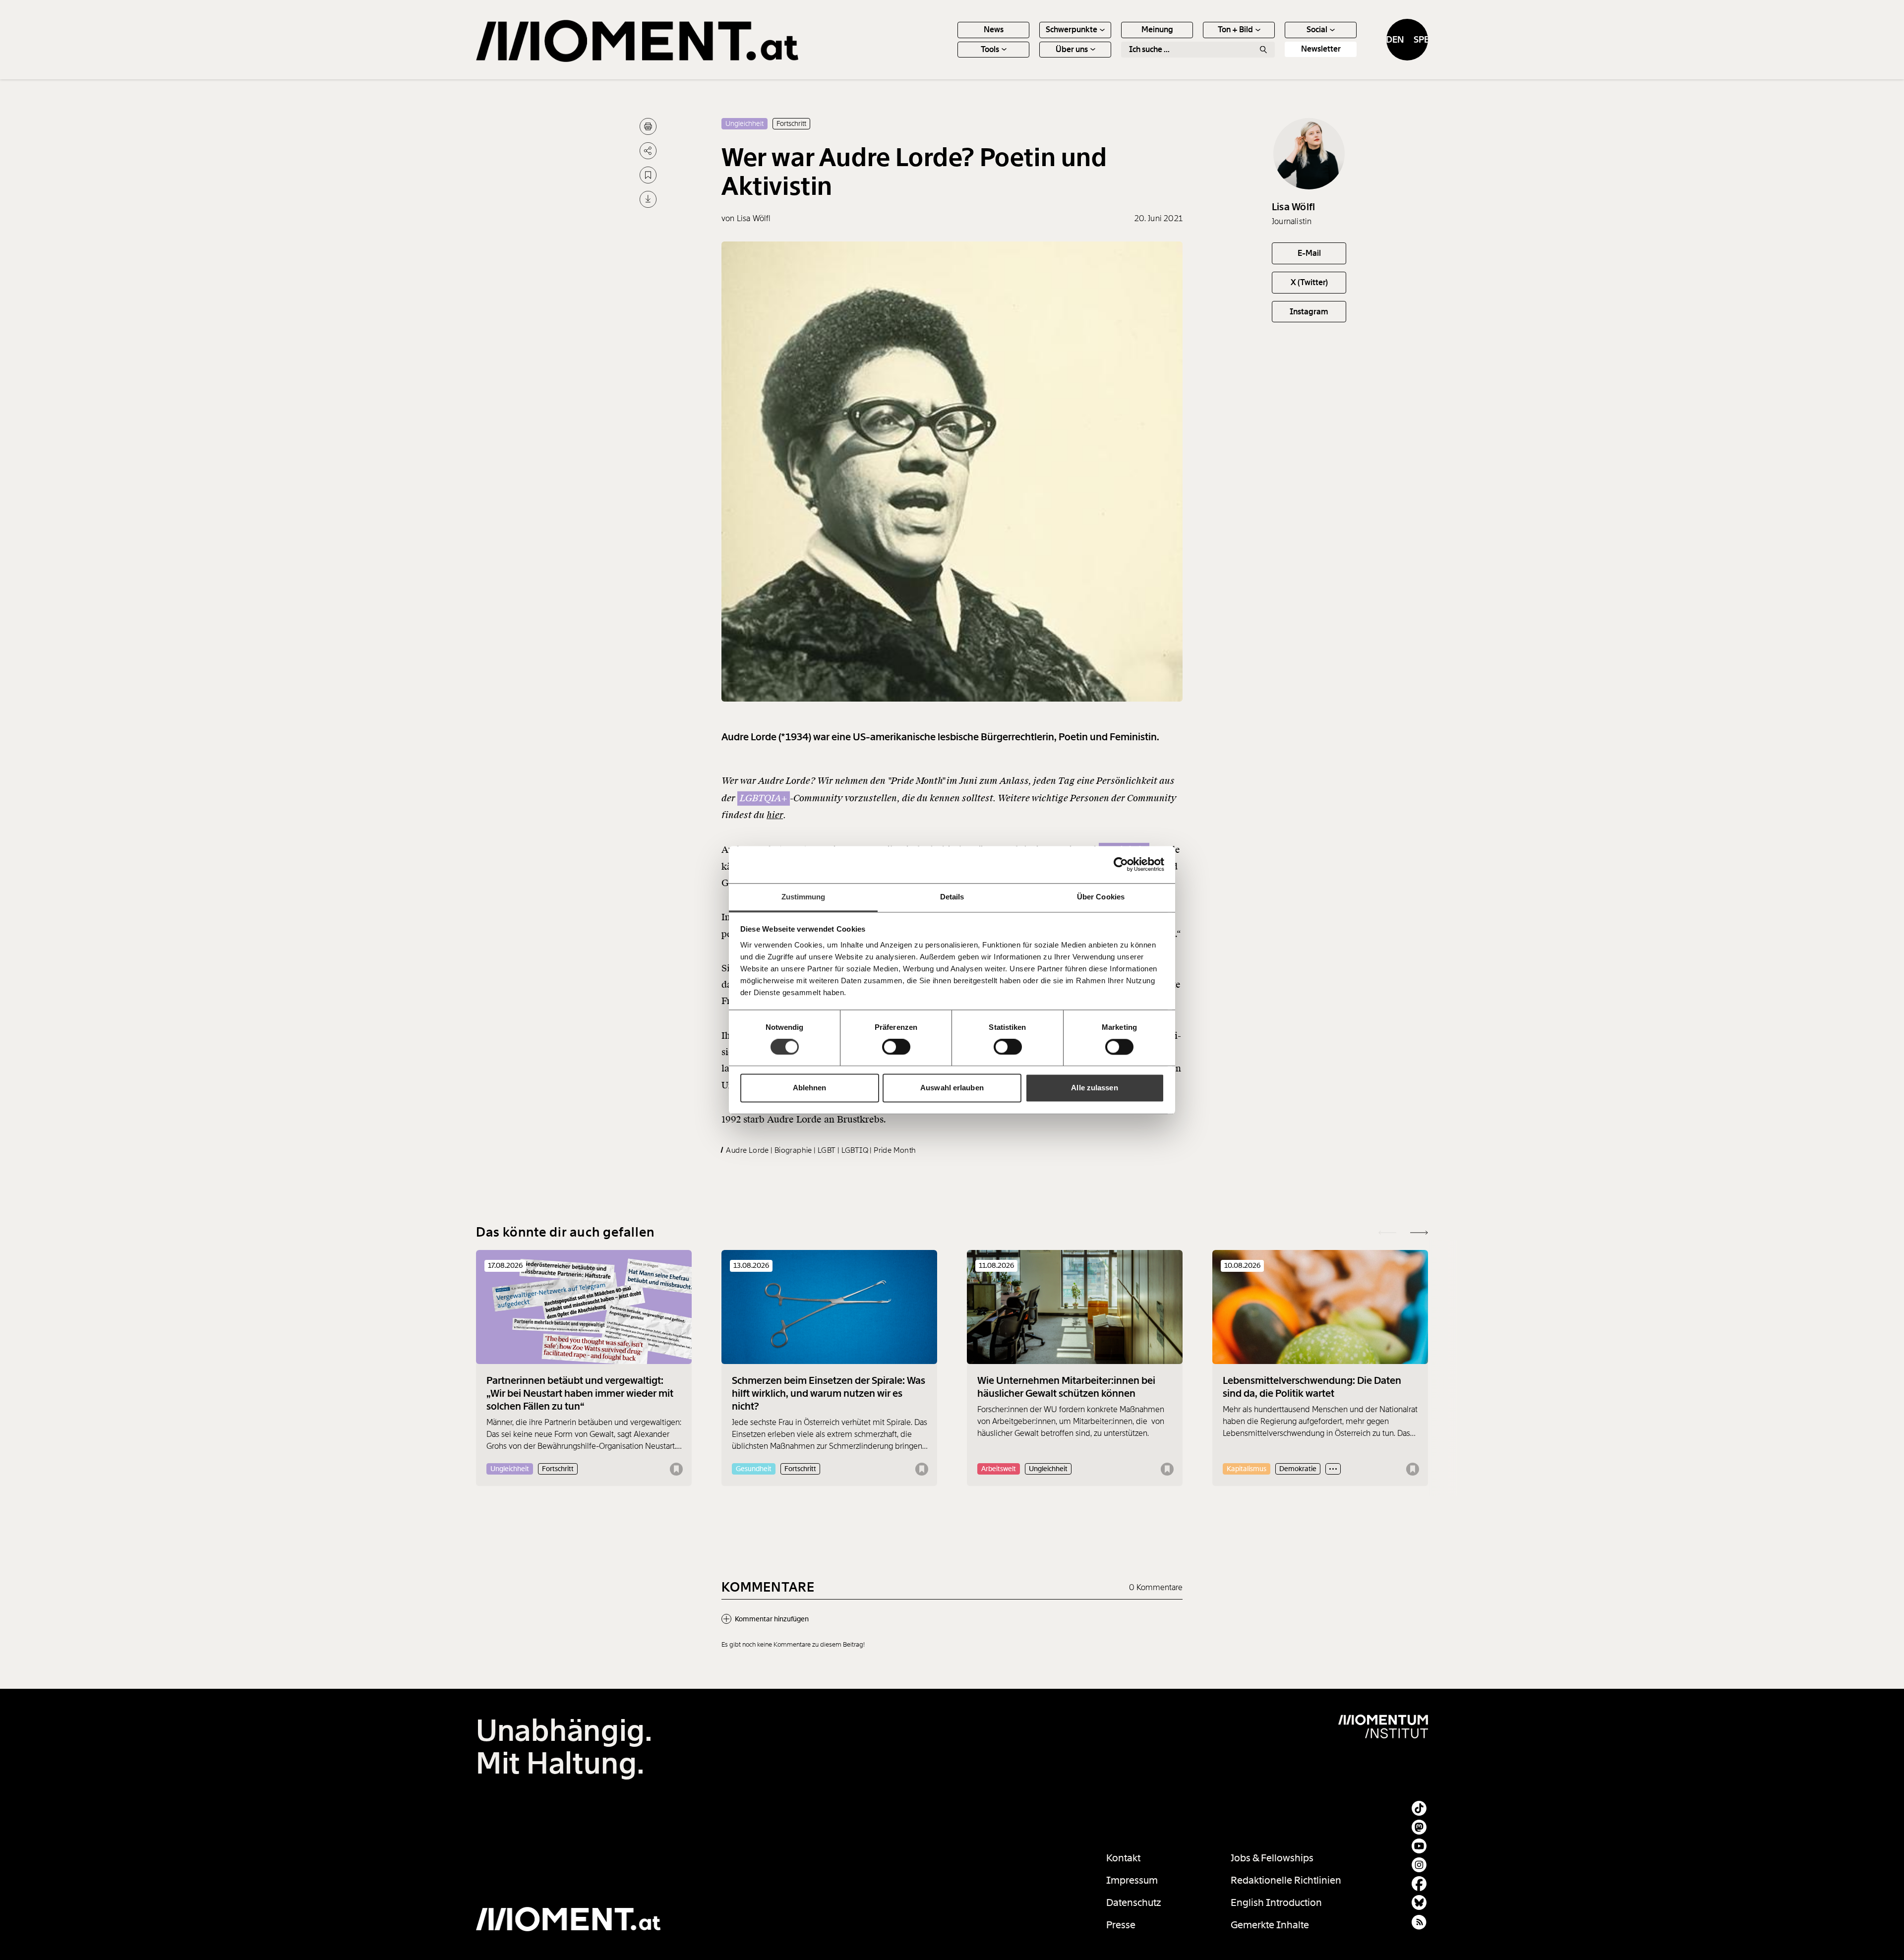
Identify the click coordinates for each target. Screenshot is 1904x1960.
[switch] (896, 1047)
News (994, 30)
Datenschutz (1134, 1902)
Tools (990, 49)
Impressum (1132, 1880)
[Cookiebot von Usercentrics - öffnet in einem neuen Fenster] (1121, 864)
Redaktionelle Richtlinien (1286, 1880)
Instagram (1309, 312)
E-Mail (1309, 253)
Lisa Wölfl (1293, 207)
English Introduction (1276, 1902)
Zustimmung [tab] (803, 897)
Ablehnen (810, 1088)
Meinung (1157, 30)
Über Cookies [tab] (1101, 897)
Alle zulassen (1094, 1088)
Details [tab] (952, 897)
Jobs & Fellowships (1272, 1858)
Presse (1121, 1925)
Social (1317, 30)
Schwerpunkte (1071, 30)
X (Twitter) (1309, 282)
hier (775, 815)
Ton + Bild (1235, 30)
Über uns (1072, 49)
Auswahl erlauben (952, 1088)
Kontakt (1123, 1858)
